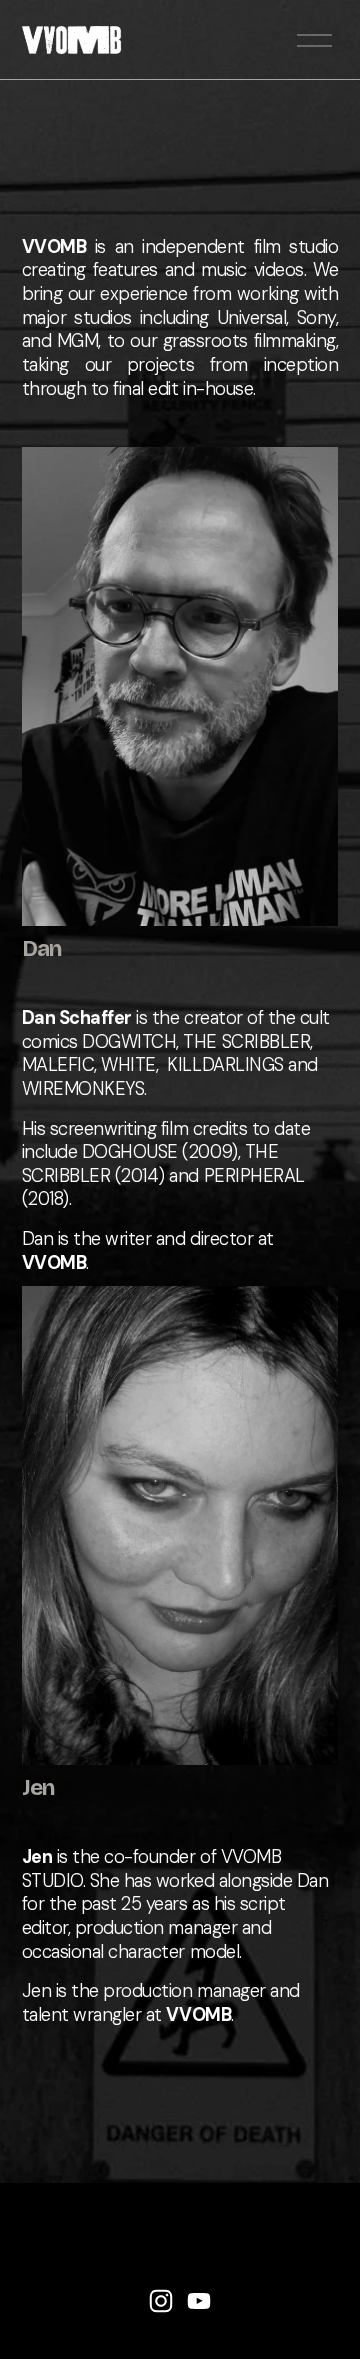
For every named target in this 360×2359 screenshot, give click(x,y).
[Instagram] (161, 2301)
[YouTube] (199, 2301)
